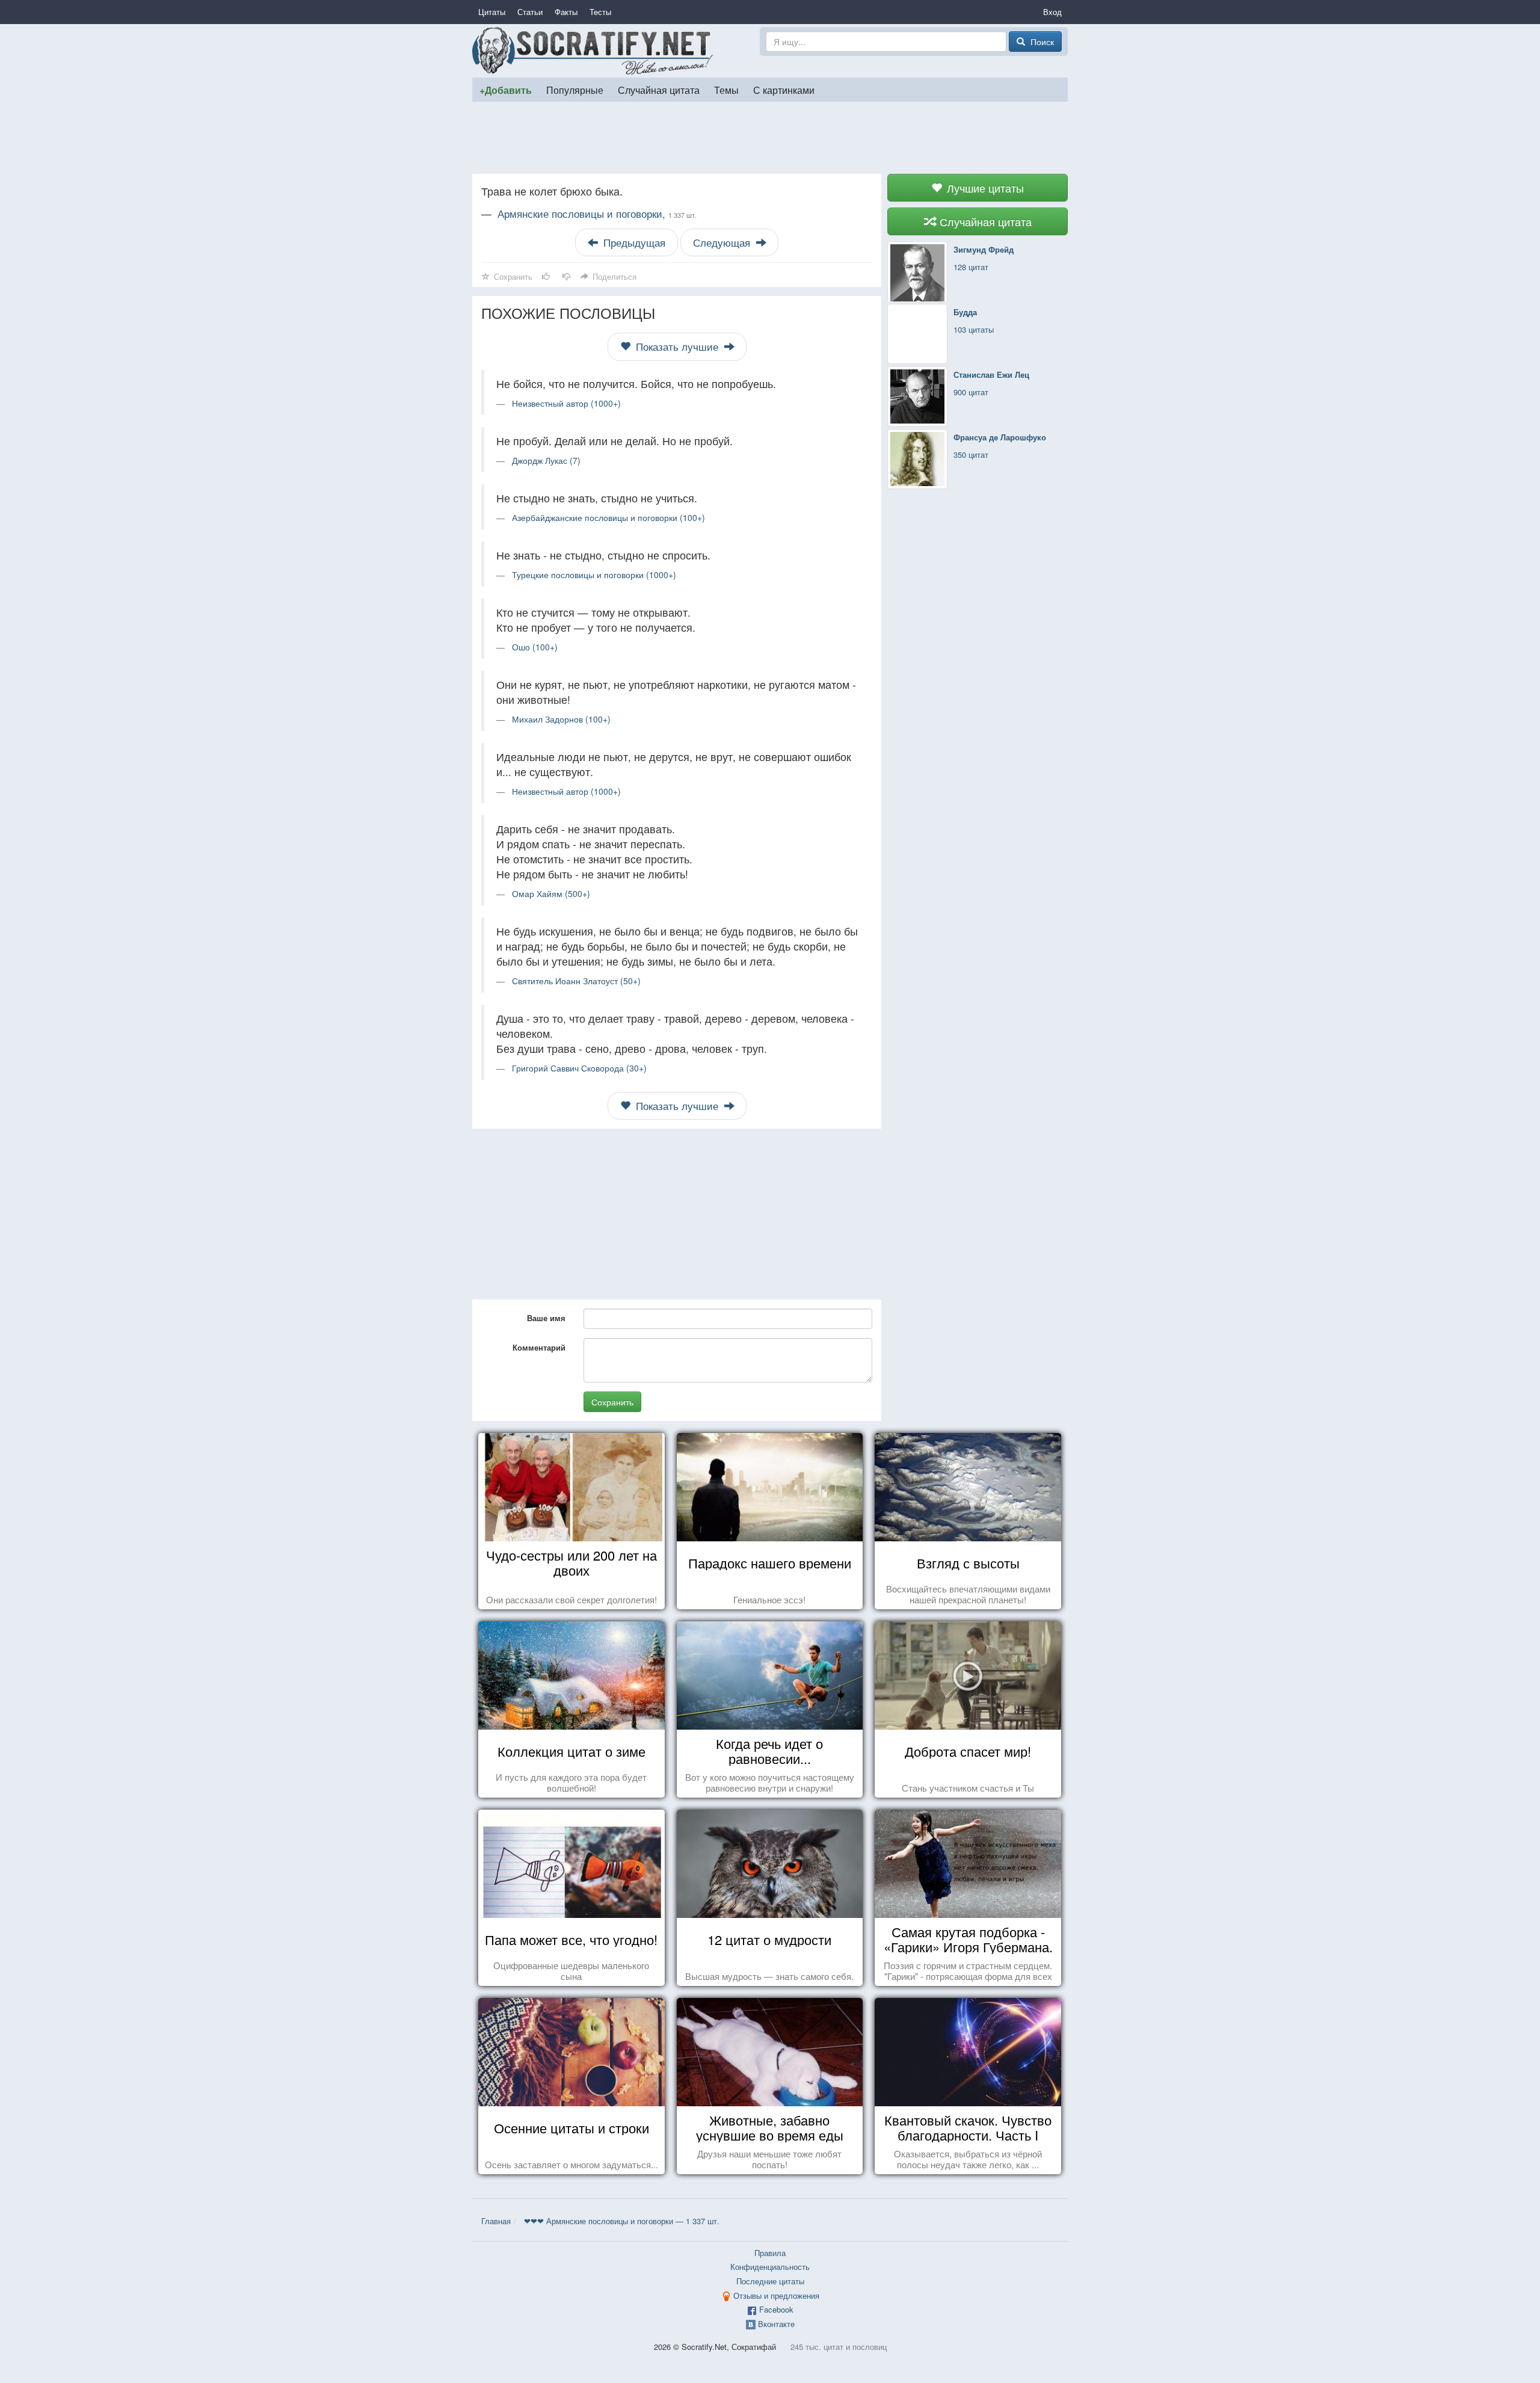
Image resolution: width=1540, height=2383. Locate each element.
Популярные (575, 90)
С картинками (784, 90)
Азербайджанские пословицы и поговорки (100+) (608, 517)
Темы (726, 90)
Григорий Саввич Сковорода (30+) (579, 1068)
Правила (770, 2253)
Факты (566, 12)
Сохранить (612, 1402)
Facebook (776, 2309)
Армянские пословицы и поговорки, (597, 214)
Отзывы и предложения (776, 2295)
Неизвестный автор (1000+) (566, 403)
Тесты (600, 12)
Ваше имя (546, 1318)
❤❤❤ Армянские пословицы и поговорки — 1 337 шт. (622, 2221)
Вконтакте (776, 2324)
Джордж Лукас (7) (546, 460)
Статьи (530, 12)
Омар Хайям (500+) (551, 893)
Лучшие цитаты (984, 188)
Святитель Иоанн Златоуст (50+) (576, 981)
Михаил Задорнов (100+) (561, 719)
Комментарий (539, 1347)
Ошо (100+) (535, 647)
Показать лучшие (677, 347)
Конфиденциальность (770, 2267)
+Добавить (506, 90)
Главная (496, 2221)
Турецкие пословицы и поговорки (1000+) (594, 575)
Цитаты (492, 12)
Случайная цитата (659, 90)
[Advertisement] (770, 138)
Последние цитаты (770, 2281)
